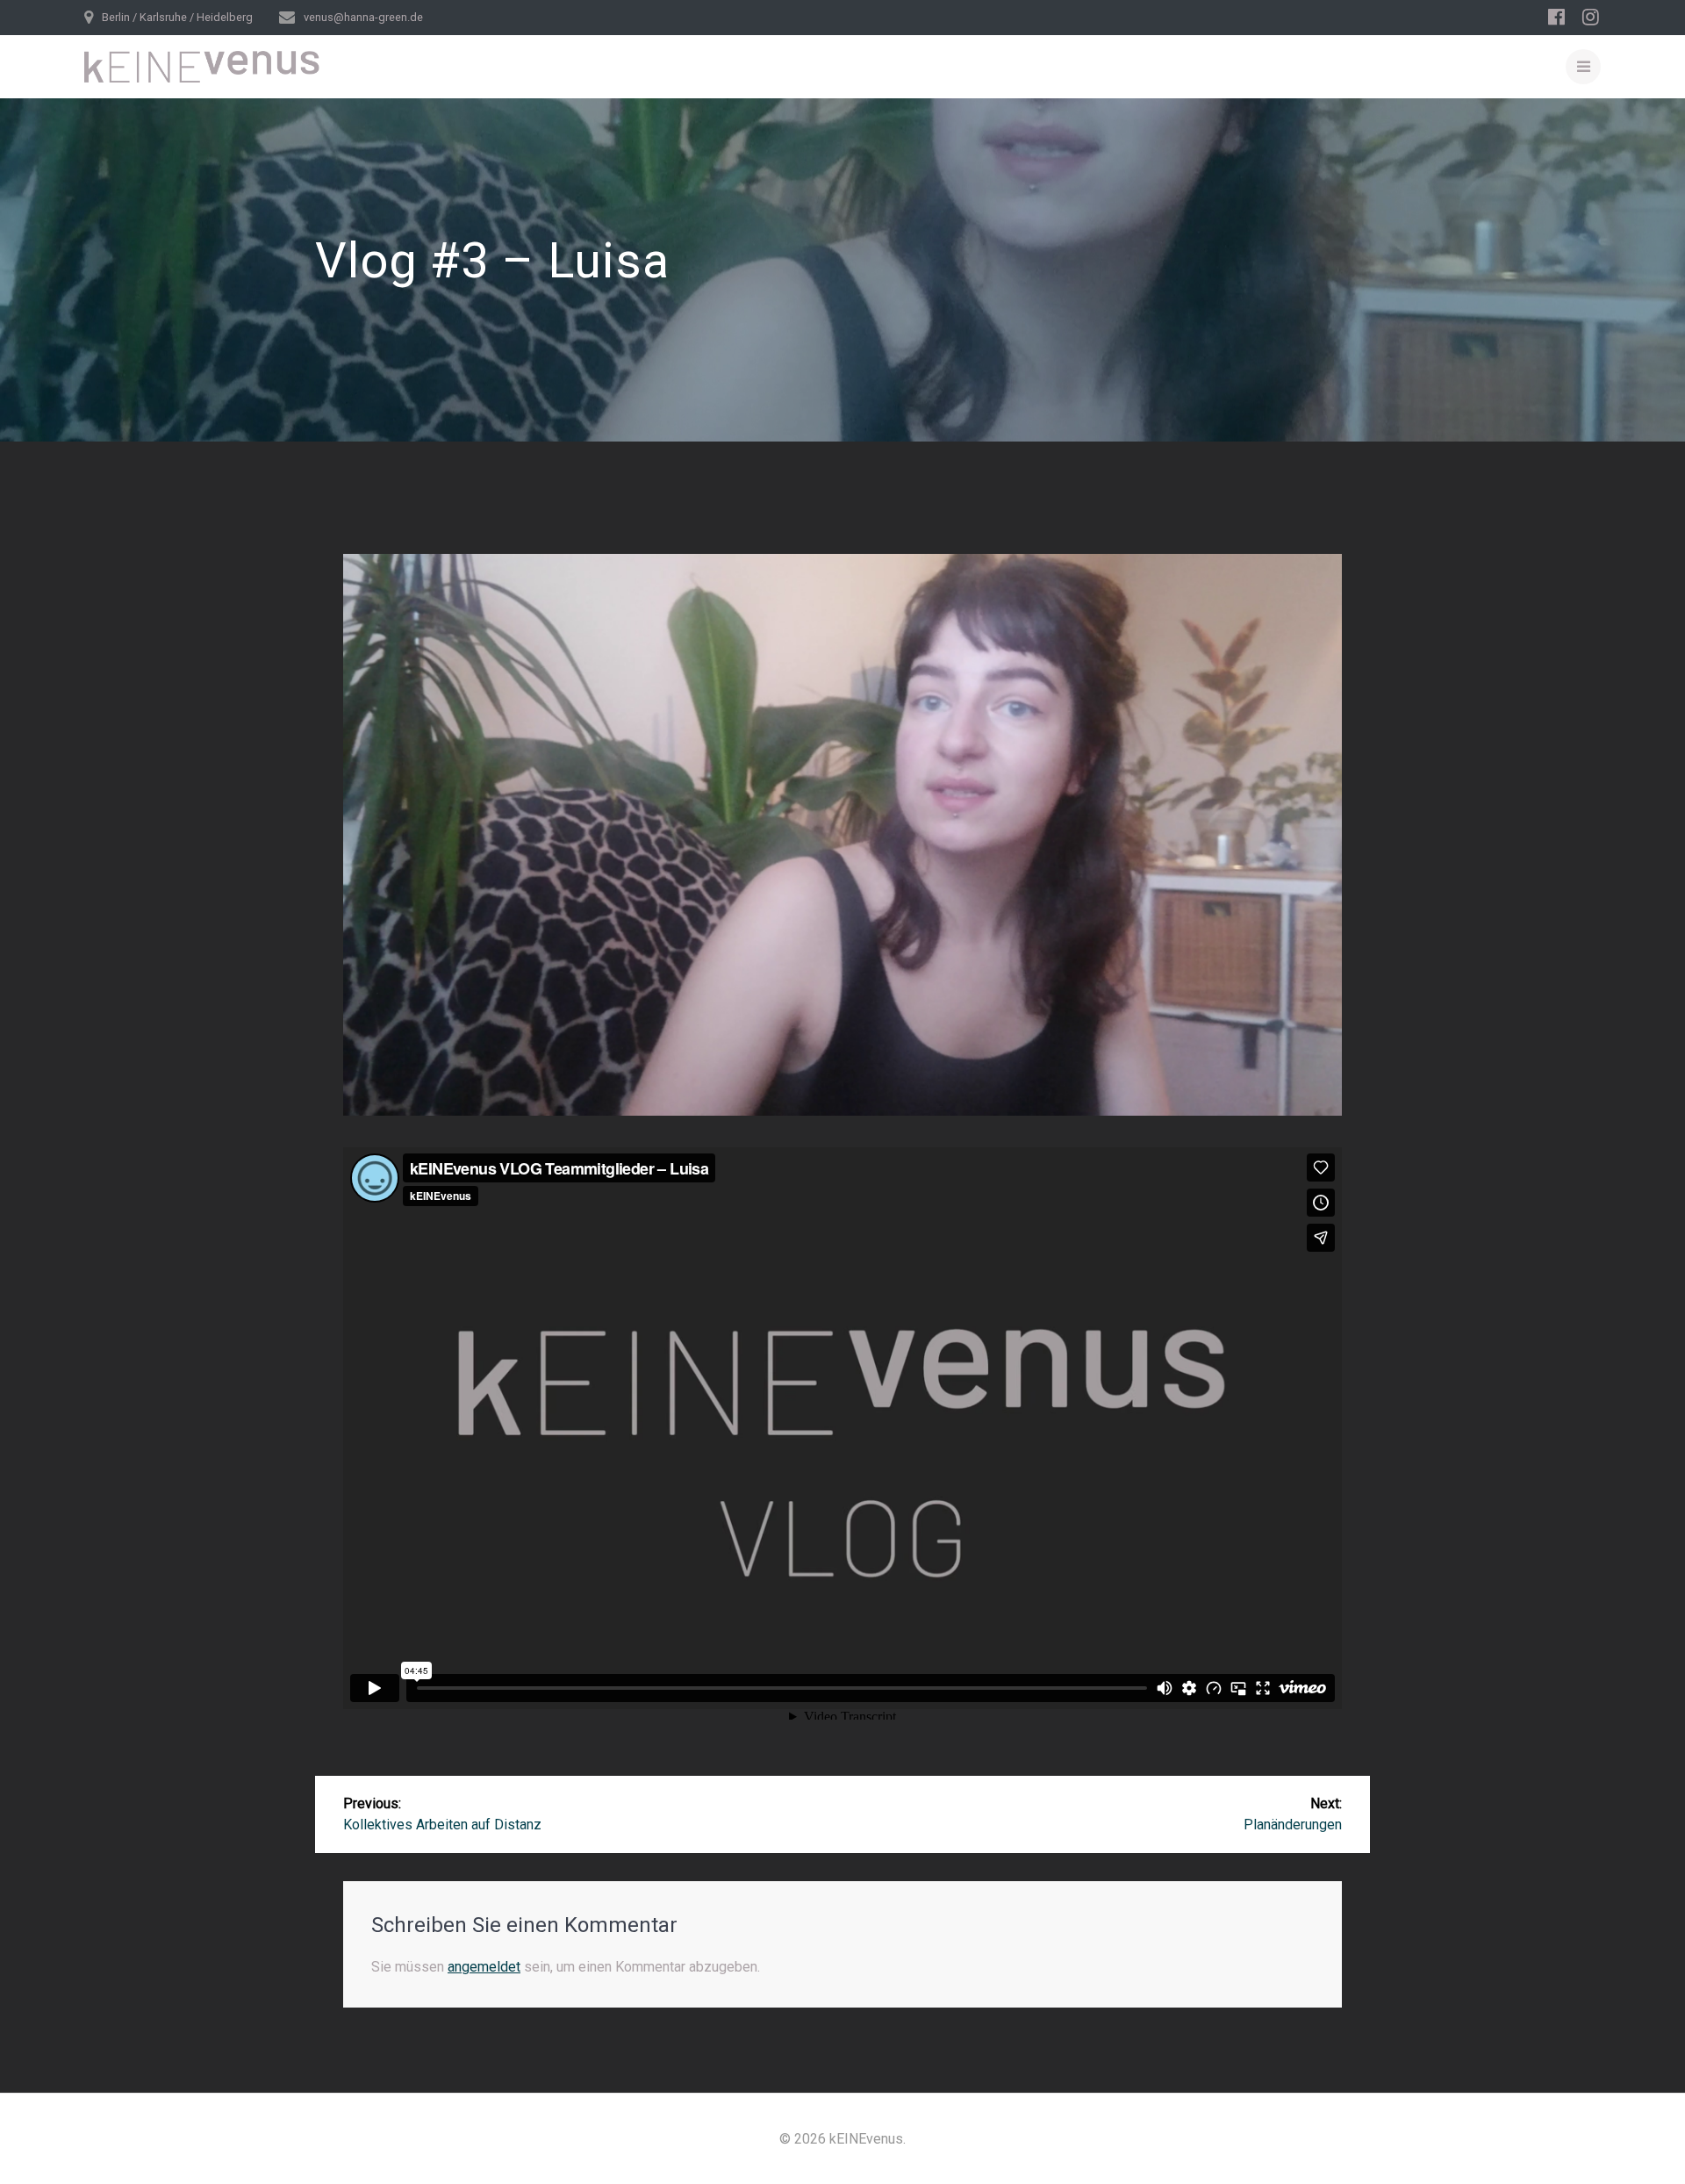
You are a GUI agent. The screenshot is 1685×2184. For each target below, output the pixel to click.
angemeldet (484, 1967)
